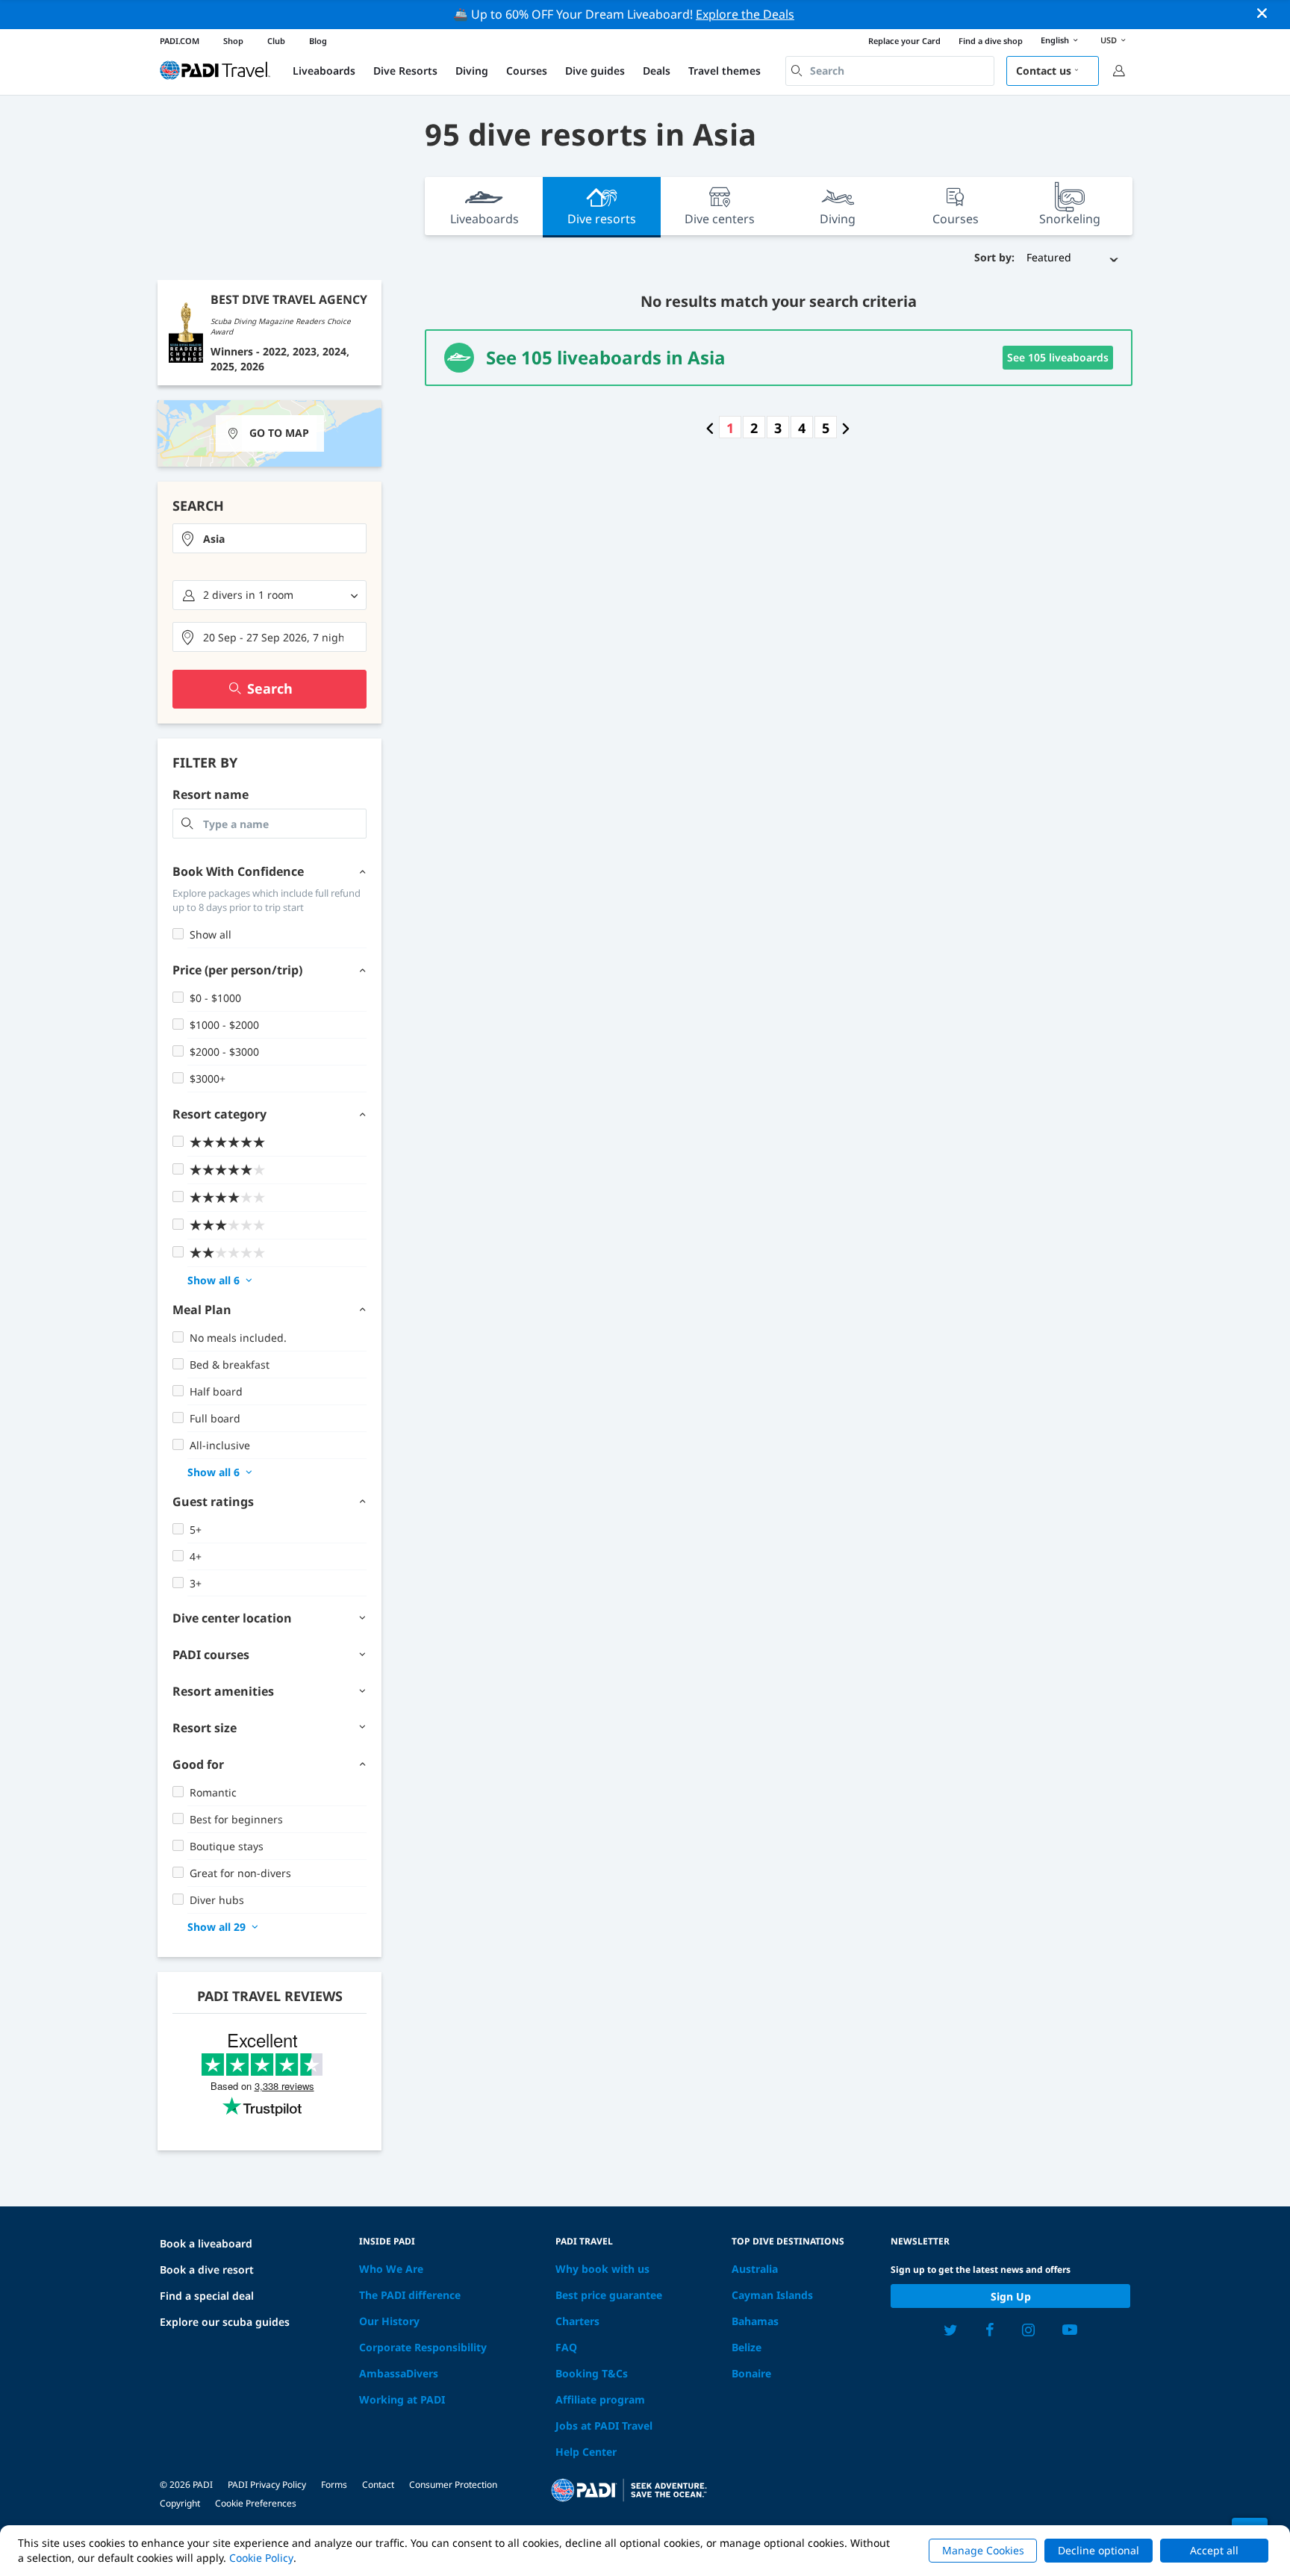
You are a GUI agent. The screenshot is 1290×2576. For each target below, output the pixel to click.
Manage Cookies (983, 2550)
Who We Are (391, 2269)
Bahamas (755, 2321)
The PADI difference (410, 2295)
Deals (657, 71)
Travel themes (725, 71)
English (1055, 40)
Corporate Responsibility (423, 2347)
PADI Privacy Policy (267, 2485)
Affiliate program (600, 2399)
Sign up (1011, 2296)
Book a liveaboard (206, 2243)
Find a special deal (207, 2296)
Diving (472, 71)
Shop (233, 41)
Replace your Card (904, 41)
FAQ (566, 2347)
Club (276, 41)
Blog (318, 41)
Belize (747, 2347)
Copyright (180, 2503)
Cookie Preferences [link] (256, 2503)
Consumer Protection (453, 2485)
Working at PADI (402, 2399)
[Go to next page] (846, 428)
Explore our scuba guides (225, 2322)
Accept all (1214, 2550)
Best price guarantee (609, 2295)
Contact (378, 2485)
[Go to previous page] (710, 428)
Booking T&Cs (592, 2373)
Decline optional (1099, 2550)
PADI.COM (180, 41)
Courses (527, 71)
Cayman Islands (772, 2295)
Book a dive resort (207, 2269)
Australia (755, 2269)
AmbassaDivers (399, 2373)
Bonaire (751, 2373)
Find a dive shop (991, 41)
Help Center (586, 2452)
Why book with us (602, 2269)
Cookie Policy (261, 2558)
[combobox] (890, 71)
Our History (389, 2321)
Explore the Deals (745, 14)
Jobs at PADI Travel (604, 2426)
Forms (334, 2485)
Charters (577, 2321)
